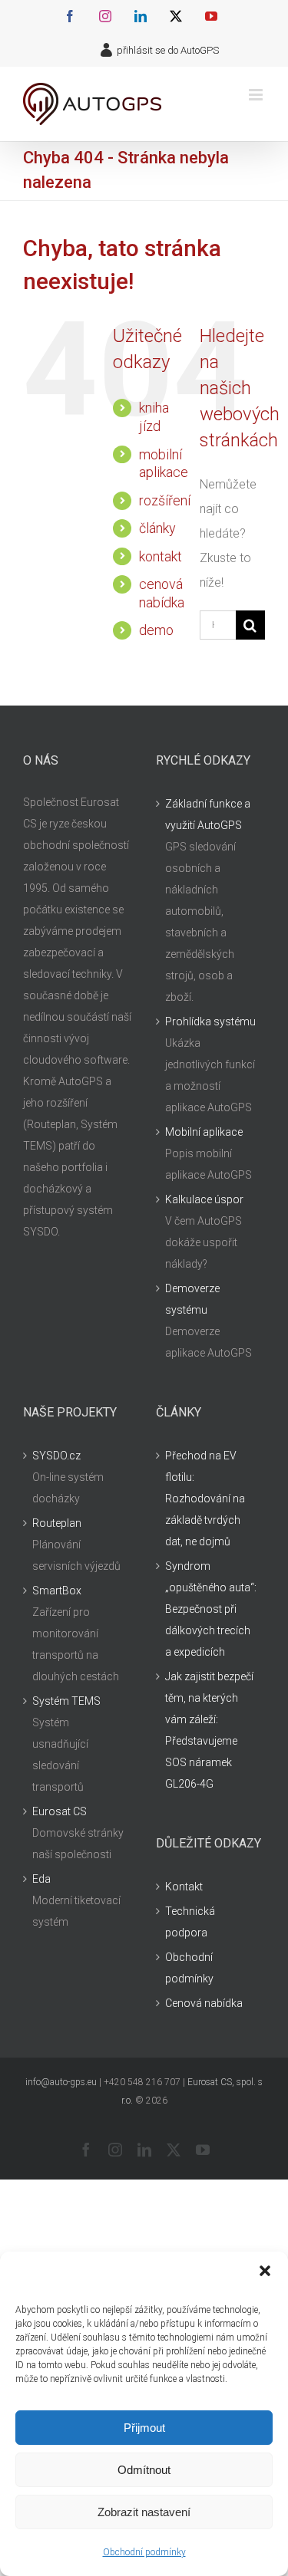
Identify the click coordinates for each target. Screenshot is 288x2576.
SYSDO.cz (56, 1456)
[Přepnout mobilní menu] (257, 95)
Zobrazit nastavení (144, 2512)
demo (156, 630)
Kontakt (184, 1887)
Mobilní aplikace (204, 1132)
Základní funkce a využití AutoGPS (208, 814)
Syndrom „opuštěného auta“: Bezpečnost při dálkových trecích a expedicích (211, 1609)
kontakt (161, 556)
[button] (265, 2271)
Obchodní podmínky (144, 2552)
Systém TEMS (66, 1701)
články (157, 528)
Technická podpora (190, 1922)
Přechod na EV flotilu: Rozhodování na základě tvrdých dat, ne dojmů (205, 1499)
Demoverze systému (192, 1299)
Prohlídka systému (210, 1022)
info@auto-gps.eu (61, 2082)
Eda (41, 1879)
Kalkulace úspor (204, 1199)
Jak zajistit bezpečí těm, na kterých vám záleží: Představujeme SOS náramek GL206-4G (209, 1730)
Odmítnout (144, 2470)
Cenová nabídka (204, 2003)
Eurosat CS (60, 1811)
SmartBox (57, 1591)
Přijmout (144, 2428)
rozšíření (165, 500)
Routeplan (57, 1523)
